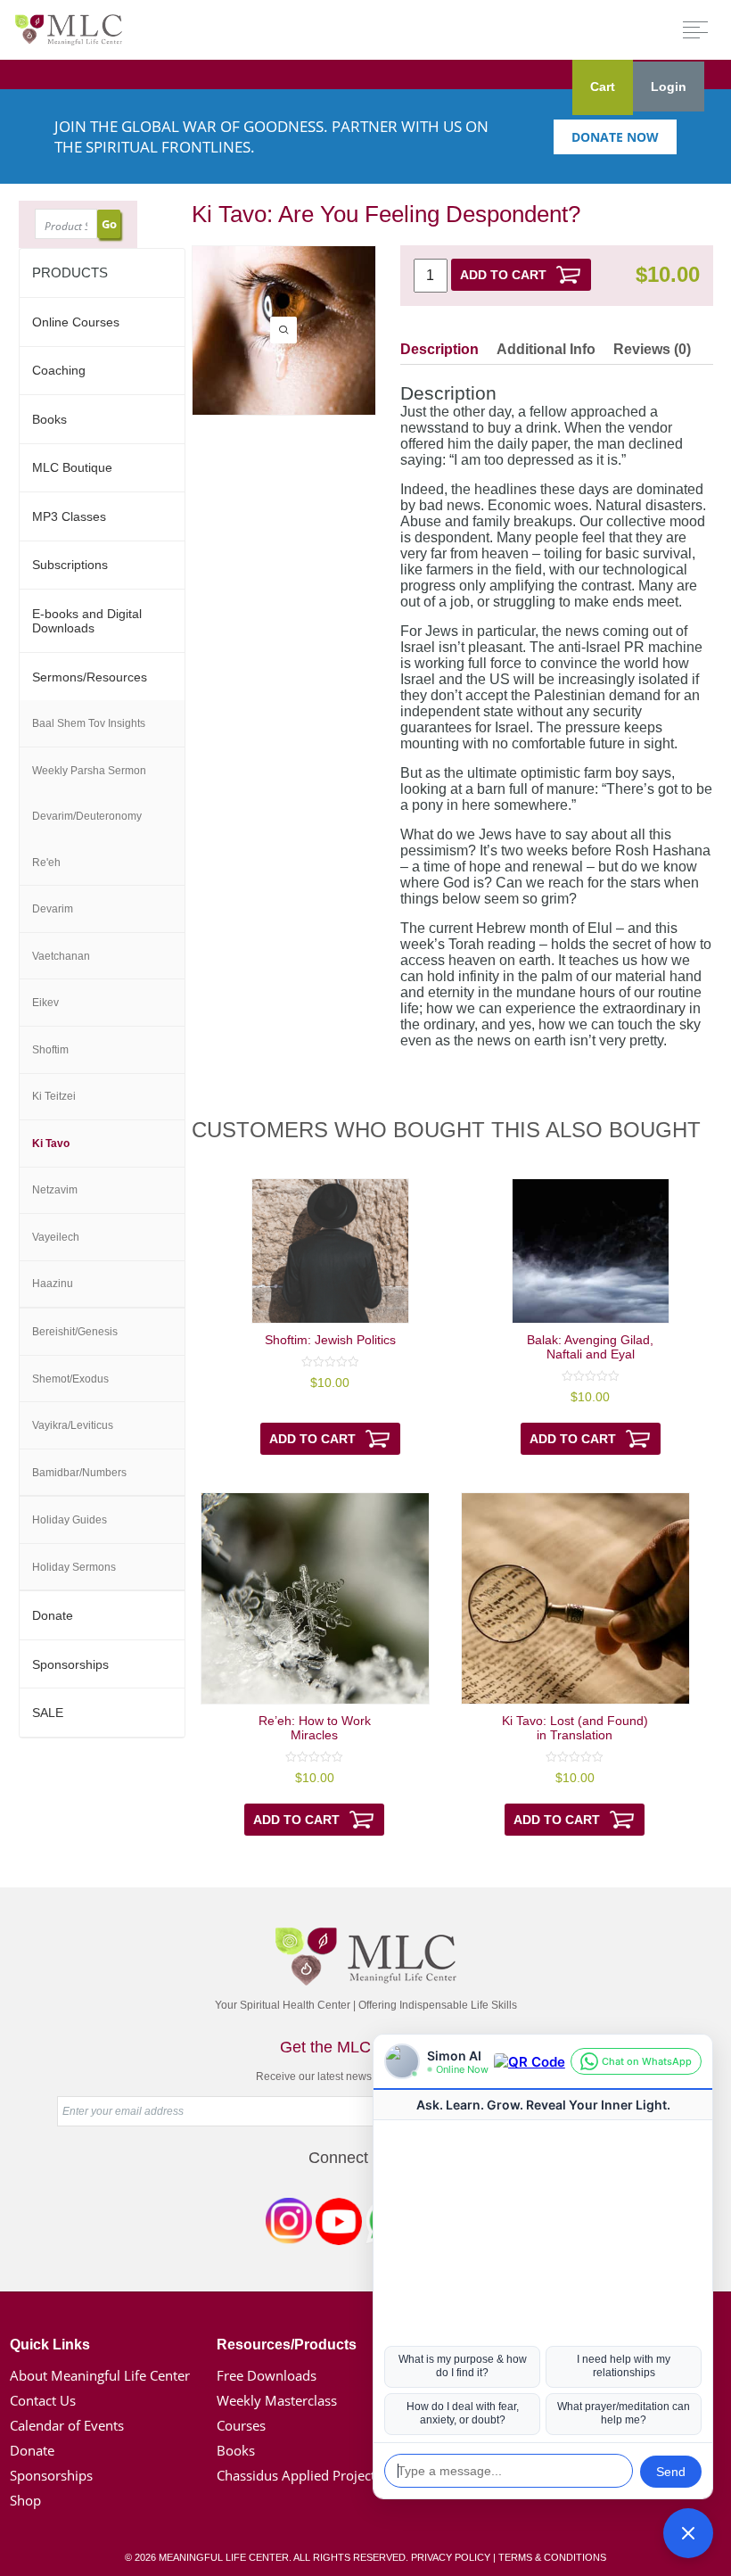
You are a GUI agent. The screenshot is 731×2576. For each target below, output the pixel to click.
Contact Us (43, 2400)
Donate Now (615, 137)
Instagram (289, 2225)
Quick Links (50, 2345)
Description (439, 349)
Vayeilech (56, 1237)
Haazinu (53, 1284)
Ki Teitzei (54, 1096)
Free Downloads (267, 2375)
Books (49, 419)
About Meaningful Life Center (100, 2375)
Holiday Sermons (74, 1567)
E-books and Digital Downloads (87, 621)
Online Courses (76, 322)
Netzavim (55, 1190)
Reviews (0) (652, 349)
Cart (603, 87)
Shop (25, 2500)
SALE (48, 1713)
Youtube (339, 2225)
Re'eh (46, 863)
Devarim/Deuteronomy (87, 816)
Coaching (59, 370)
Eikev (45, 1003)
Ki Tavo (51, 1144)
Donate (53, 1615)
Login (669, 87)
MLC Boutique (72, 467)
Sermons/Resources (90, 677)
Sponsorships (70, 1664)
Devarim (53, 909)
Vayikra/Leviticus (73, 1425)
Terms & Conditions (552, 2557)
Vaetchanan (61, 956)
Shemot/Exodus (70, 1379)
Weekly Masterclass (277, 2400)
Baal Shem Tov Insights (89, 723)
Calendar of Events (67, 2425)
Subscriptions (70, 565)
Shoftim (50, 1050)
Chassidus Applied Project (296, 2475)
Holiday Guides (70, 1520)
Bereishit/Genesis (75, 1332)
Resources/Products (287, 2345)
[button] (688, 2533)
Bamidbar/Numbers (79, 1473)
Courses (241, 2425)
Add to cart (503, 275)
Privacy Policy (451, 2557)
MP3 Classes (69, 516)
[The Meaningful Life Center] (69, 29)
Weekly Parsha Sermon (89, 771)
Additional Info (546, 349)
